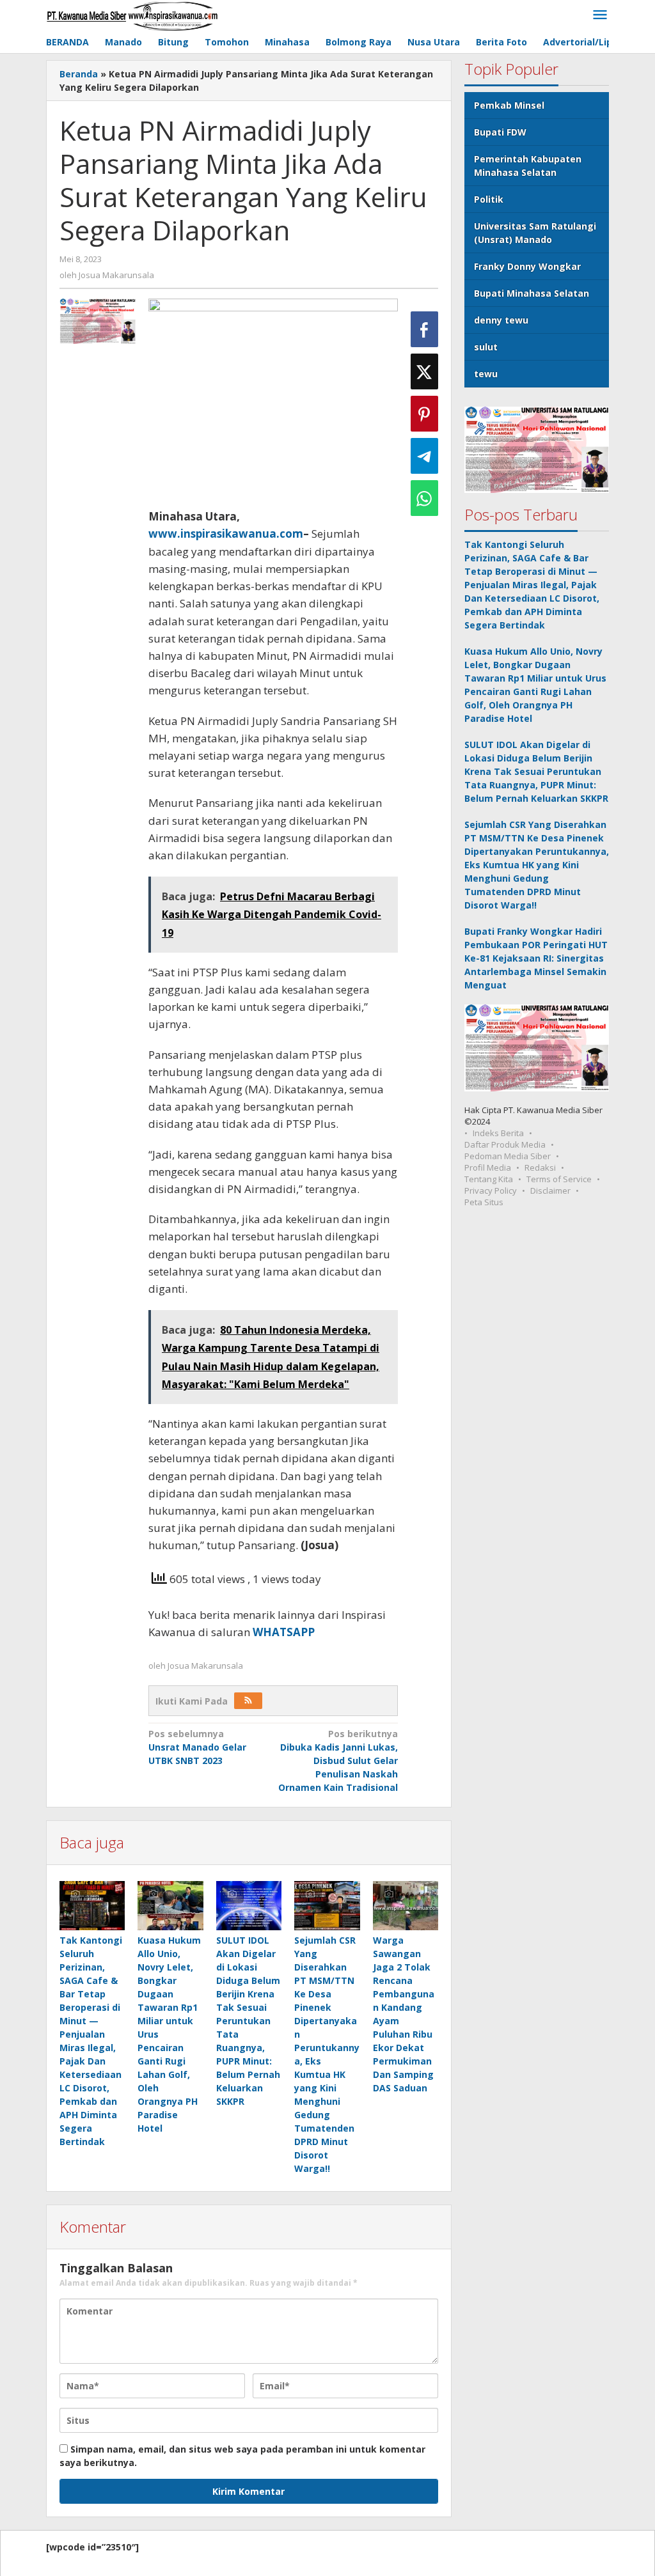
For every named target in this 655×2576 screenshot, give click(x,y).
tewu (486, 374)
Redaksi (540, 1167)
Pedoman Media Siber (508, 1156)
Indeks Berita (498, 1133)
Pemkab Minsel (509, 105)
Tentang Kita (489, 1179)
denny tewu (501, 320)
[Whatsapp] (424, 498)
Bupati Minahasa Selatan (532, 293)
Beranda (79, 74)
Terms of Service (559, 1179)
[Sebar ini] (424, 329)
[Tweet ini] (424, 371)
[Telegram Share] (424, 456)
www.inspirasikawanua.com (226, 534)
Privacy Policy (491, 1190)
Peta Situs (484, 1202)
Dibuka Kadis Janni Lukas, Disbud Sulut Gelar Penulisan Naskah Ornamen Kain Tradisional (338, 1760)
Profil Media (488, 1167)
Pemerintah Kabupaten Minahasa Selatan (528, 166)
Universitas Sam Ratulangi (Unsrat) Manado (535, 233)
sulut (486, 347)
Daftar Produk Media (505, 1144)
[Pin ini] (424, 414)
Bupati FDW (500, 132)
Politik (489, 199)
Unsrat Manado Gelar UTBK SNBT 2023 (197, 1747)
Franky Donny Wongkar (527, 266)
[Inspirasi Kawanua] (132, 15)
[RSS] (248, 1701)
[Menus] (600, 15)
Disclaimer (550, 1190)
